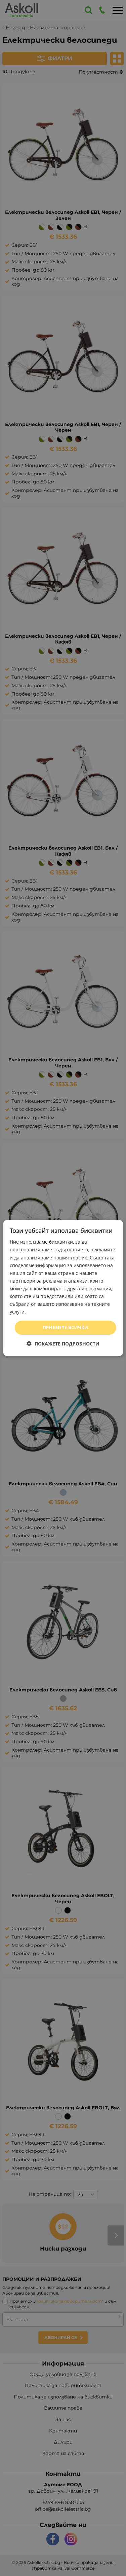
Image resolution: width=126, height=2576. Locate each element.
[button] (63, 1344)
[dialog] (63, 1288)
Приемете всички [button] (66, 1327)
